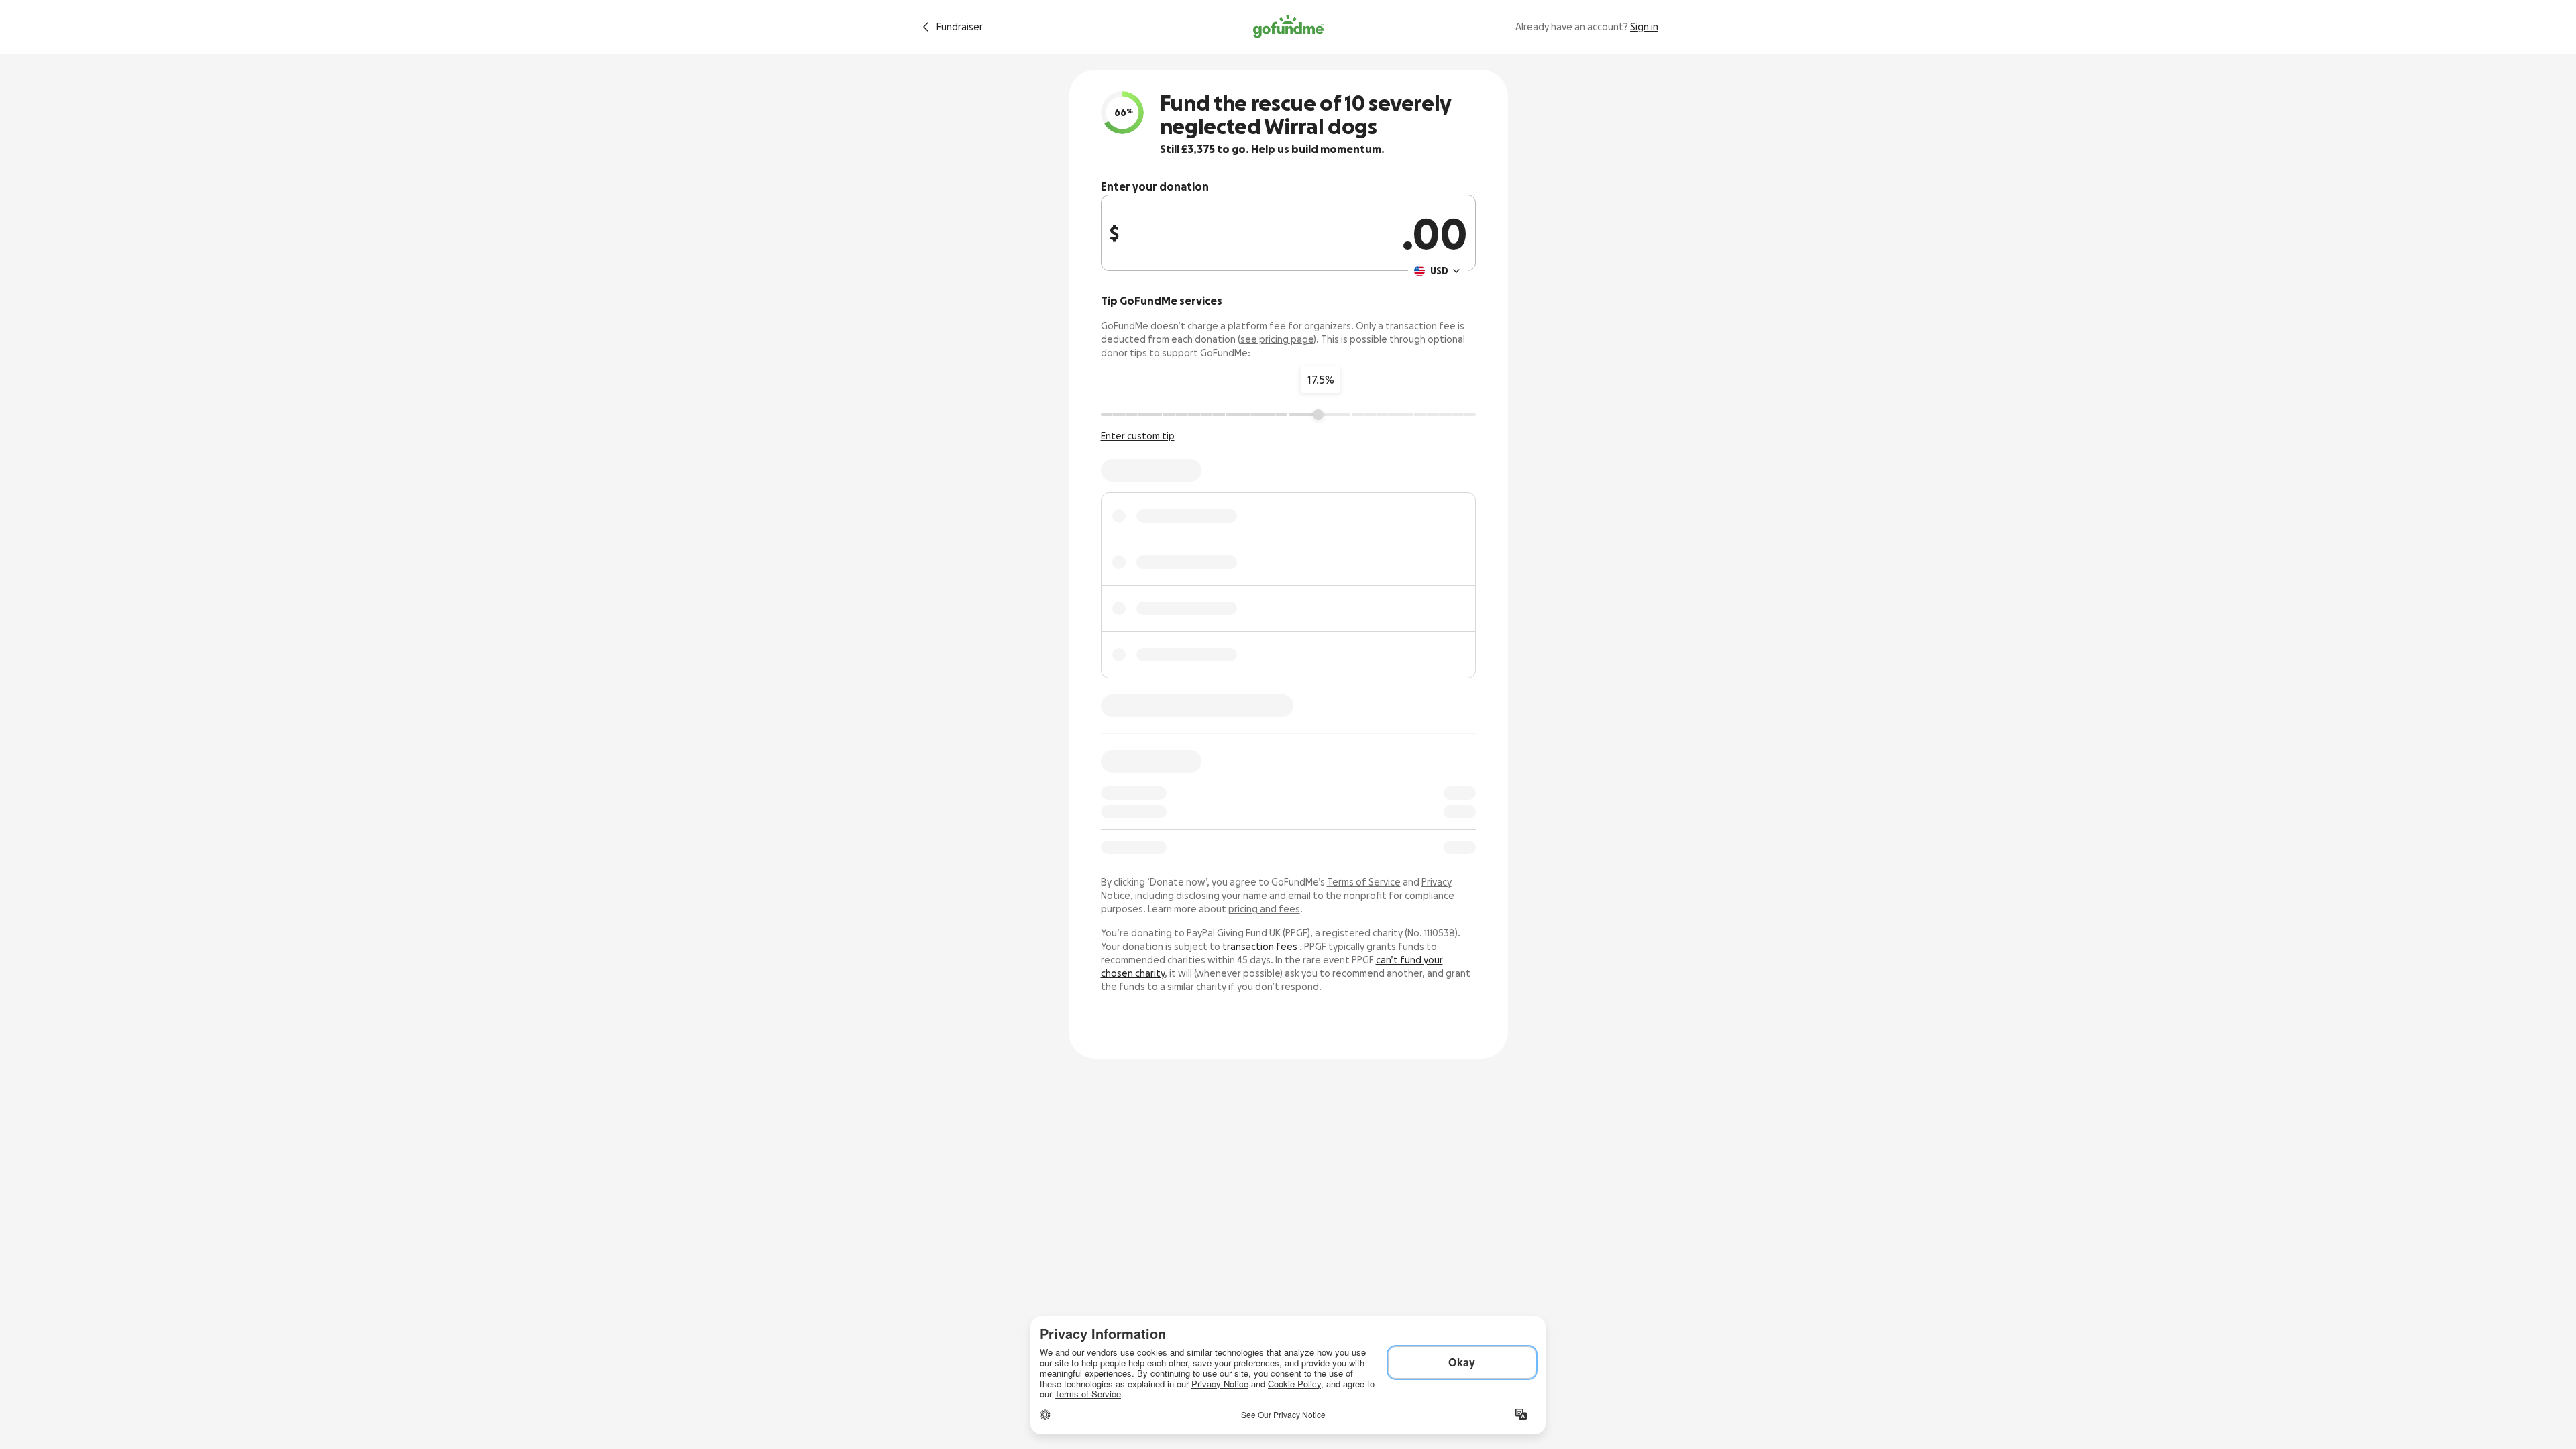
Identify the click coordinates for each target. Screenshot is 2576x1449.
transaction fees (1260, 947)
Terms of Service (1364, 882)
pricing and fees (1264, 909)
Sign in (1644, 27)
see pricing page (1277, 339)
